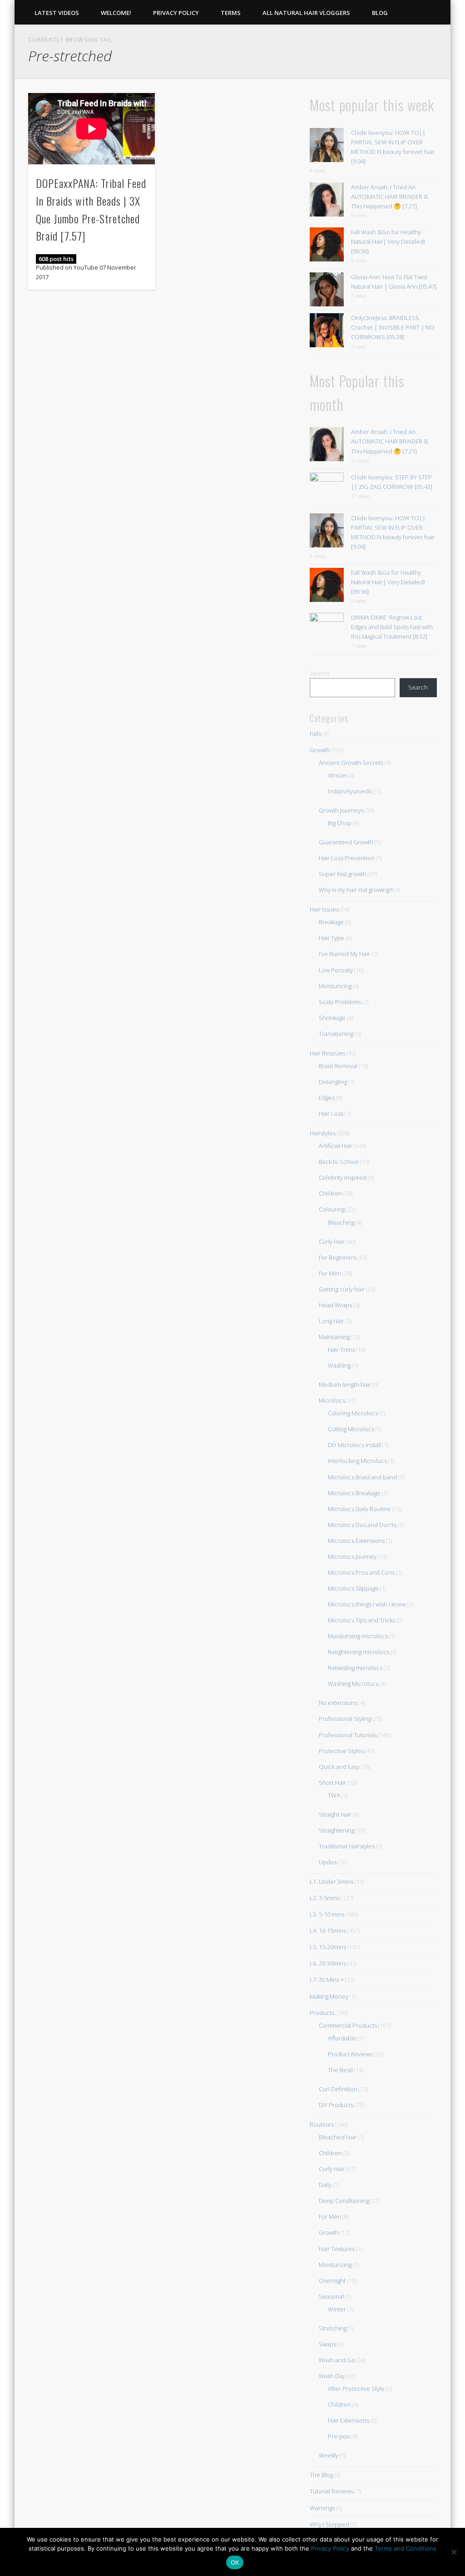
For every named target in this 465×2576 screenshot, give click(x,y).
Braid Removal (338, 1066)
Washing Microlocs (353, 1684)
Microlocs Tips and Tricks (361, 1620)
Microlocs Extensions (356, 1541)
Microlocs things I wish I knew (367, 1604)
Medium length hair (345, 1384)
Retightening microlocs (359, 1652)
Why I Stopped (329, 2524)
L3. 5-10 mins (327, 1914)
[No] (454, 2552)
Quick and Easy (339, 1767)
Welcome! (116, 13)
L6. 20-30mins (328, 1963)
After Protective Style (356, 2389)
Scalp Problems (340, 1002)
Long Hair (331, 1321)
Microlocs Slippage (353, 1588)
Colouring (332, 1209)
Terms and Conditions (406, 2548)
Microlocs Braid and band (362, 1477)
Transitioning (336, 1034)
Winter (337, 2309)
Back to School (339, 1162)
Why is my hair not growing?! (356, 890)
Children (330, 1193)
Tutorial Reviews (331, 2491)
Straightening (336, 1830)
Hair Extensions (349, 2420)
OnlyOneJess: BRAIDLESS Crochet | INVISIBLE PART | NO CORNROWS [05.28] (393, 327)
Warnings (322, 2508)
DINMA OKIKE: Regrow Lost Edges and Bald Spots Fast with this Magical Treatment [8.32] (392, 627)
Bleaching (341, 1222)
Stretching (333, 2328)
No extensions (338, 1703)
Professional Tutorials (348, 1735)
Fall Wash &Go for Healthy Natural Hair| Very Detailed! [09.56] (388, 241)
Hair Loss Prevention (347, 858)
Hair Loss (331, 1113)
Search (319, 673)
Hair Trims (341, 1350)
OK (235, 2562)
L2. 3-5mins (325, 1898)
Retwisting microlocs (355, 1668)
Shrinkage (332, 1018)
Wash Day (332, 2376)
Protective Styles (341, 1751)
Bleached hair (338, 2137)
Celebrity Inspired (343, 1177)
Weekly (329, 2455)
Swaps (327, 2344)
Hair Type (331, 938)
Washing (339, 1365)
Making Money (329, 1996)
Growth (320, 750)
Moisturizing (335, 986)
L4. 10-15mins (328, 1931)
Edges (327, 1098)
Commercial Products (348, 2025)
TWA (334, 1795)
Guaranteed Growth (346, 842)
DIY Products (336, 2105)
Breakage (331, 922)
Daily (325, 2185)
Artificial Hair (336, 1146)
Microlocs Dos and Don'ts (362, 1525)
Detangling (333, 1082)
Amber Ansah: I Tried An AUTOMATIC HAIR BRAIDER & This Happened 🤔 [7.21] (390, 197)
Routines (322, 2124)
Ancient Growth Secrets (351, 763)
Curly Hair (332, 1241)
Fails (315, 734)
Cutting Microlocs (351, 1429)
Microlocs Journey (352, 1556)
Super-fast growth (343, 874)
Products (322, 2013)
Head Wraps (335, 1305)
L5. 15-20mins (328, 1947)
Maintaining (334, 1337)
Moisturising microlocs (358, 1636)
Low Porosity (336, 970)
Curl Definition (338, 2089)
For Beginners (337, 1257)
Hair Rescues (327, 1053)
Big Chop (340, 823)
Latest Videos (57, 13)
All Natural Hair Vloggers (306, 13)
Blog (380, 13)
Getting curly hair (342, 1289)
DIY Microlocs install (354, 1445)
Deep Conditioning (344, 2201)
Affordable (342, 2038)
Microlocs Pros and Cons (361, 1572)
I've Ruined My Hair (344, 954)
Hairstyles (323, 1133)
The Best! (340, 2070)
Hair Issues (324, 909)
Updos (328, 1862)
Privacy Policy (176, 13)
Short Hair (332, 1783)
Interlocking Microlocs (357, 1461)
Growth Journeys (341, 810)
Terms (231, 13)
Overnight (332, 2280)
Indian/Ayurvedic (351, 791)
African (337, 775)
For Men (330, 1273)
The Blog (321, 2475)
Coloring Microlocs (353, 1413)
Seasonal (331, 2296)
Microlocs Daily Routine (359, 1509)
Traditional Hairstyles (347, 1846)
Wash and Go (337, 2360)
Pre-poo (339, 2436)
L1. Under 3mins (331, 1882)
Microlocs (332, 1400)
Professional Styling (345, 1719)
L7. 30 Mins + (327, 1980)
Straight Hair (335, 1814)
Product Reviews (350, 2054)
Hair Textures (337, 2249)
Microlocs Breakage (354, 1493)
